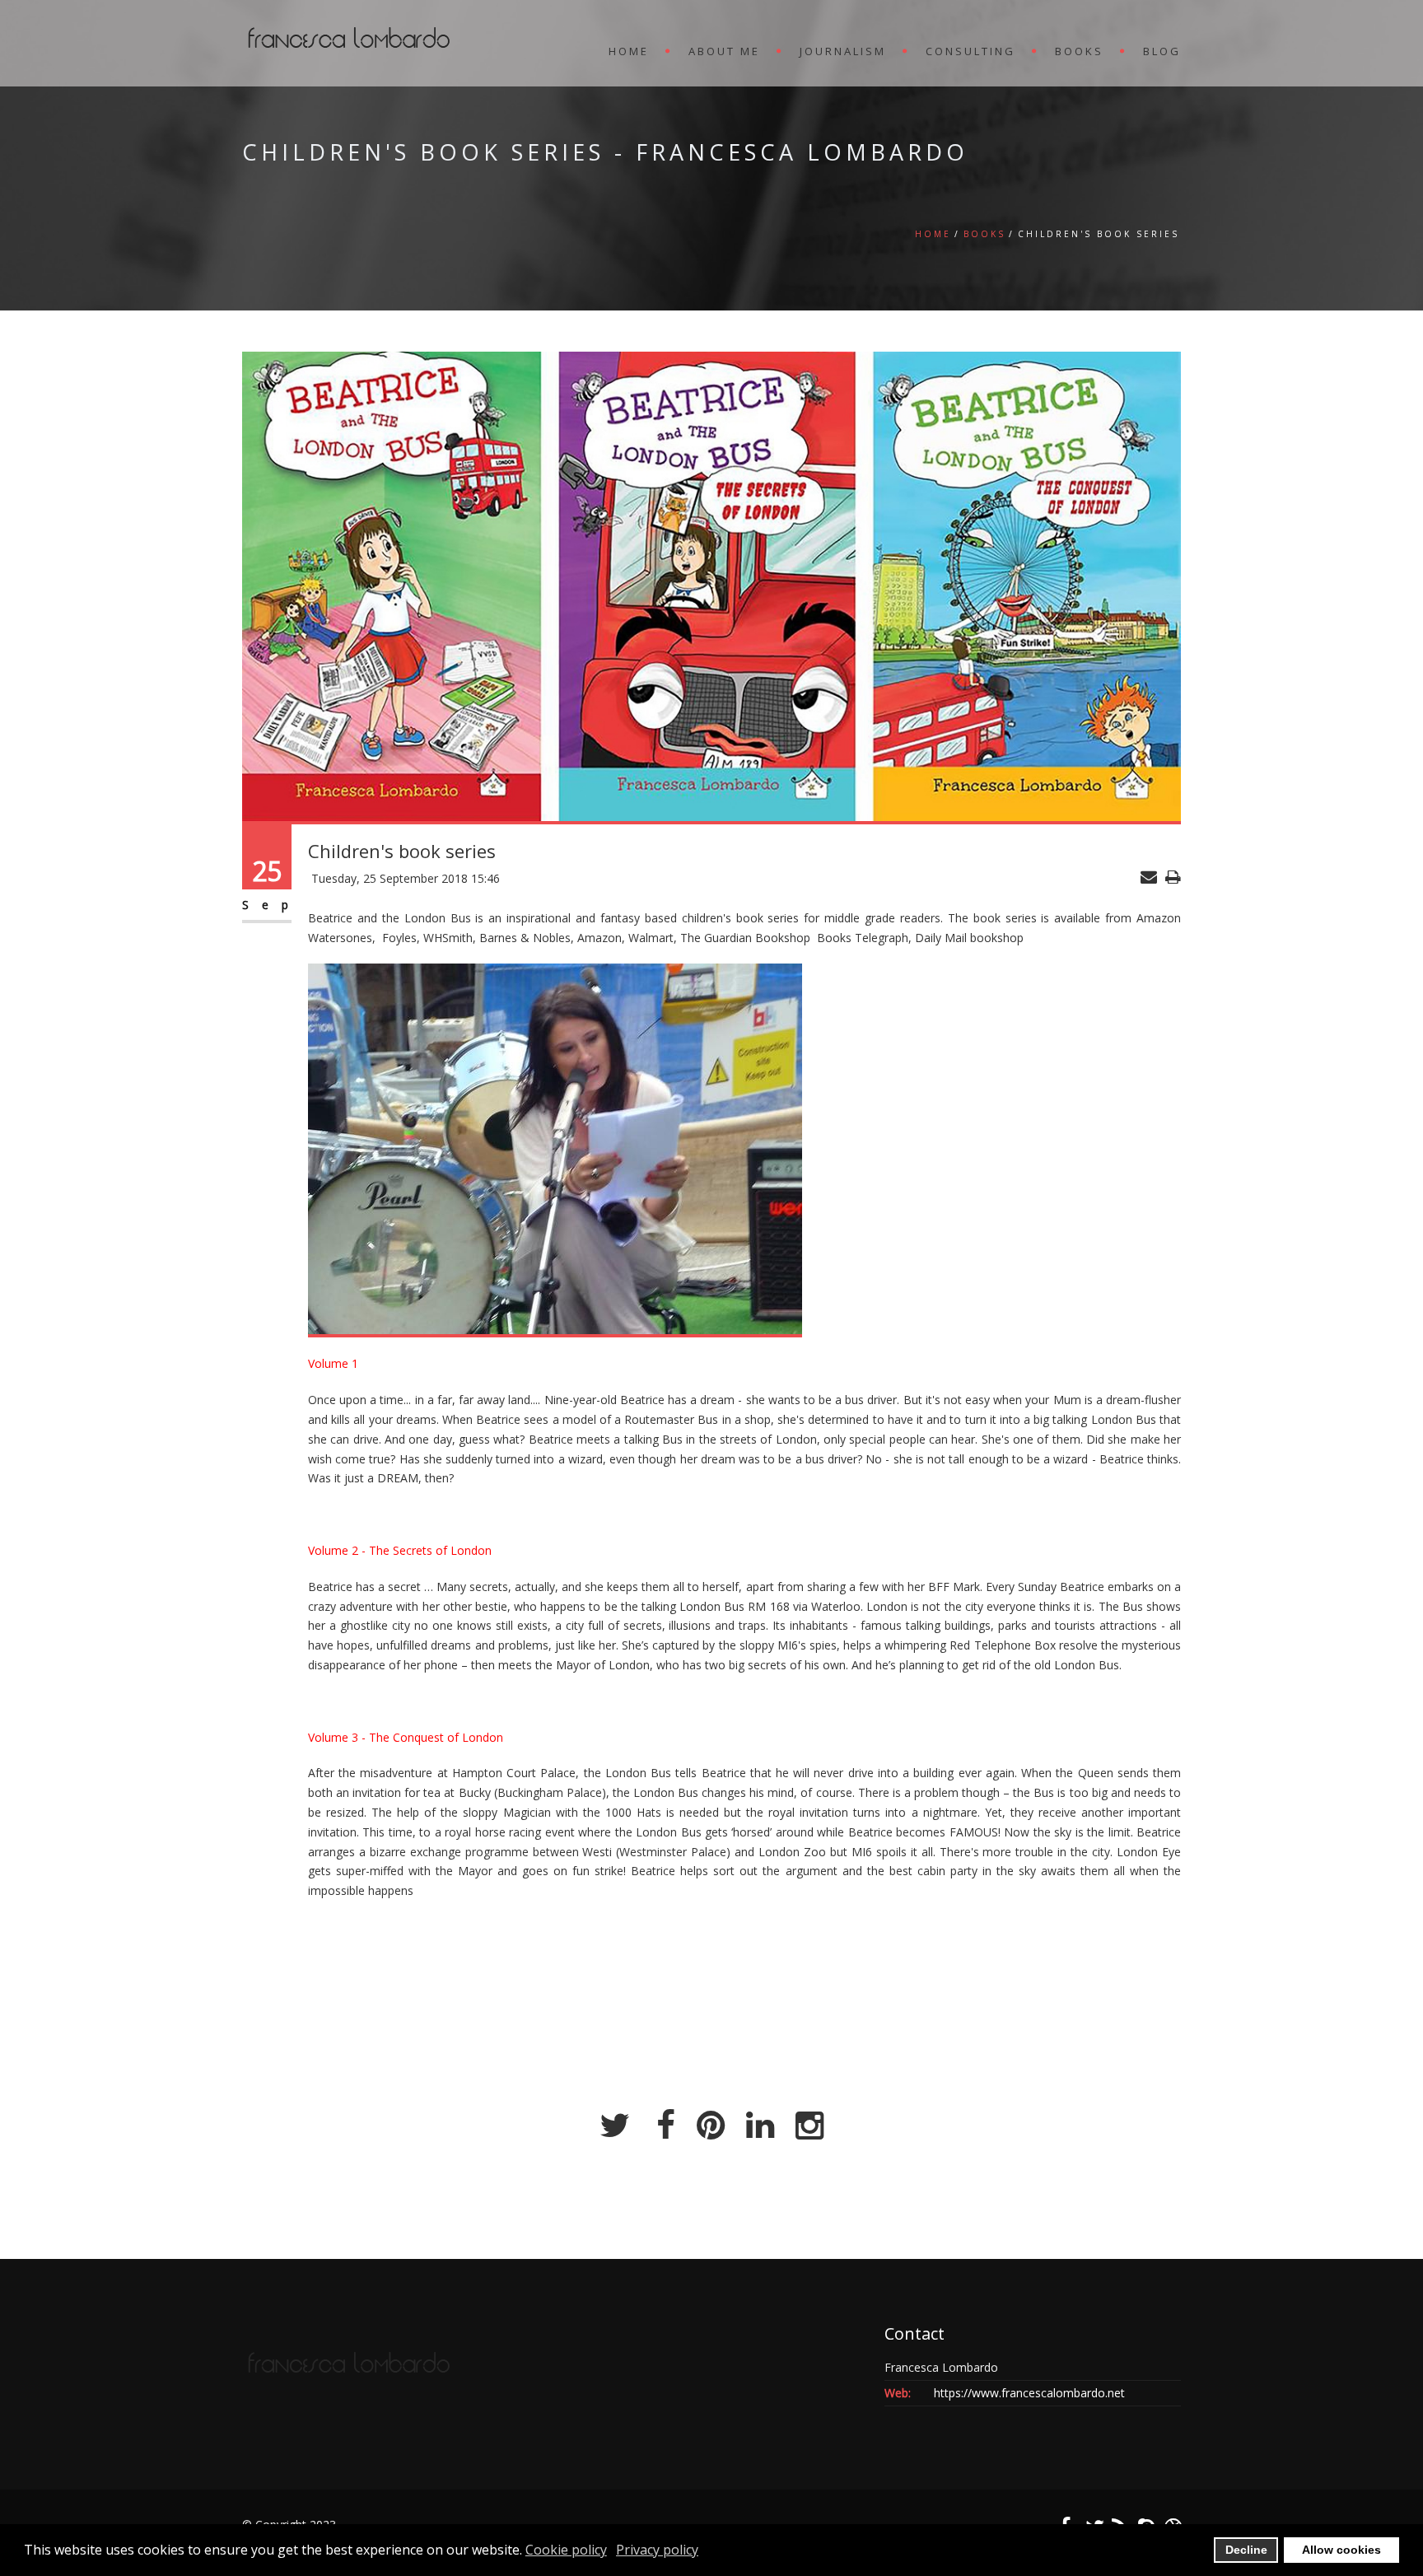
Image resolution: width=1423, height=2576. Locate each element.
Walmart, (654, 938)
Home (933, 234)
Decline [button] (1246, 2550)
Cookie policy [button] (566, 2550)
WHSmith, (451, 938)
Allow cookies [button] (1341, 2550)
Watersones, (345, 938)
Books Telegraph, (866, 938)
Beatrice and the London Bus (390, 918)
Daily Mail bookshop (969, 938)
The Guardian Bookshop (747, 938)
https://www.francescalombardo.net (1029, 2393)
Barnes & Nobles (525, 938)
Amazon (1159, 918)
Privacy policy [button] (657, 2550)
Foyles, (401, 938)
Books (984, 234)
